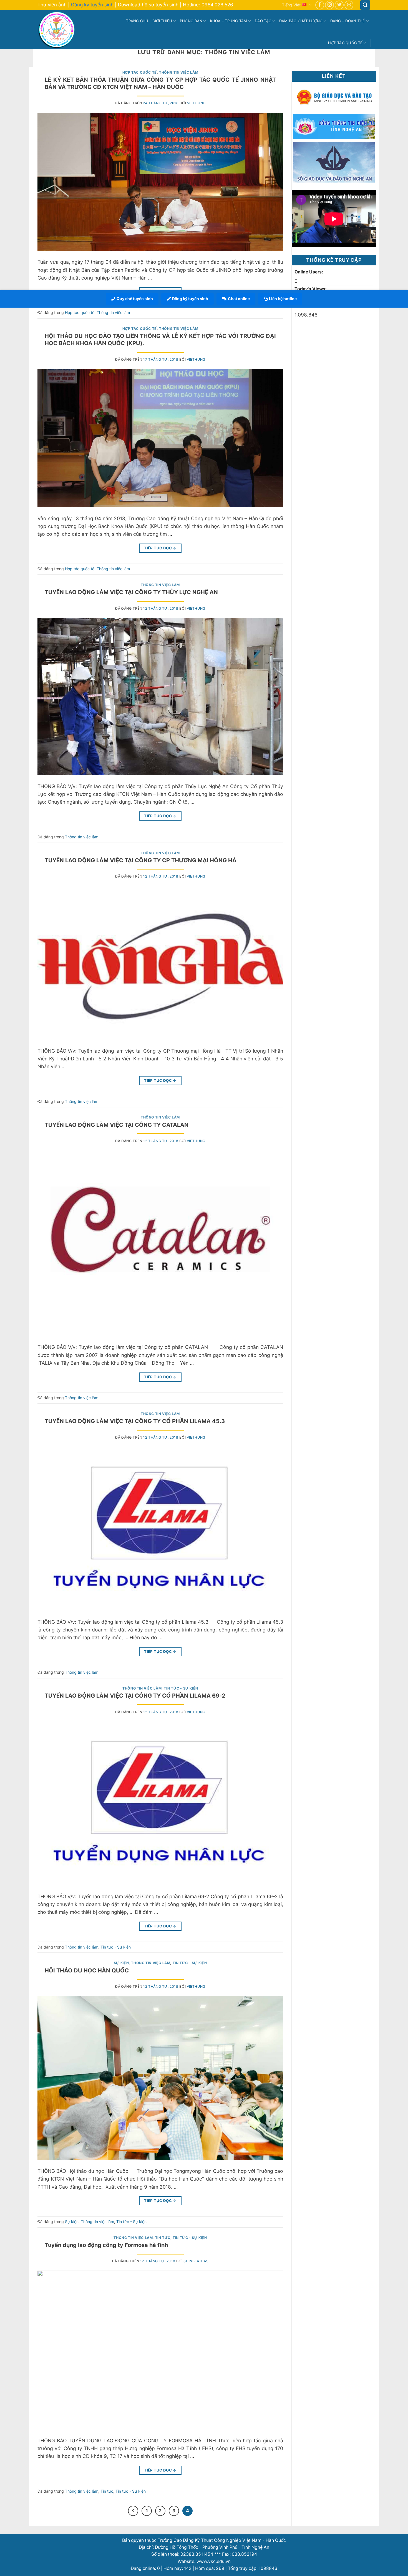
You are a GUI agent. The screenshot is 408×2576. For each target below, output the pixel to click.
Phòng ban (191, 21)
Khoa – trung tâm (229, 21)
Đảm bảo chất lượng (301, 21)
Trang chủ (137, 21)
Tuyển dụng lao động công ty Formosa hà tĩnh (106, 2245)
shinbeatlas (196, 2261)
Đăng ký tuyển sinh (92, 5)
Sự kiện (121, 1963)
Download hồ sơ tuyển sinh (148, 5)
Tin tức (163, 2238)
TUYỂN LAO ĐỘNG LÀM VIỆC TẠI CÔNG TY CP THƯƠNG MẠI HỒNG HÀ (141, 860)
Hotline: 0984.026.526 (208, 5)
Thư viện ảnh (52, 5)
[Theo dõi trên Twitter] (339, 5)
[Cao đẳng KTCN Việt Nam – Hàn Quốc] (58, 29)
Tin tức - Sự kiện (181, 1688)
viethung (196, 103)
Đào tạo (263, 21)
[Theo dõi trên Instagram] (329, 5)
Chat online (239, 299)
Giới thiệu (162, 21)
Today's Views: (311, 289)
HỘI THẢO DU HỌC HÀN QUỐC (87, 1970)
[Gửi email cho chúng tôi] (349, 5)
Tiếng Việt (291, 5)
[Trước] (133, 2511)
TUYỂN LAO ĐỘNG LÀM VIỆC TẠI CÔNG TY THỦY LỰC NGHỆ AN (131, 592)
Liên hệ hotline (283, 299)
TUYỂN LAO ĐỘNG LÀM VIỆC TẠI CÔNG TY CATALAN (117, 1125)
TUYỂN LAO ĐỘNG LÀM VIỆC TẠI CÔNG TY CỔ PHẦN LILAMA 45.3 (135, 1421)
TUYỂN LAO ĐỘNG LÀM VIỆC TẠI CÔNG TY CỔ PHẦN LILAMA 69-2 (135, 1696)
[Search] (365, 5)
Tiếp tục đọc (160, 548)
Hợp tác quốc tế (345, 43)
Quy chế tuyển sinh (135, 299)
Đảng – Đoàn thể (348, 21)
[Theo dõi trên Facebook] (320, 5)
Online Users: (309, 272)
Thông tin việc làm (179, 72)
